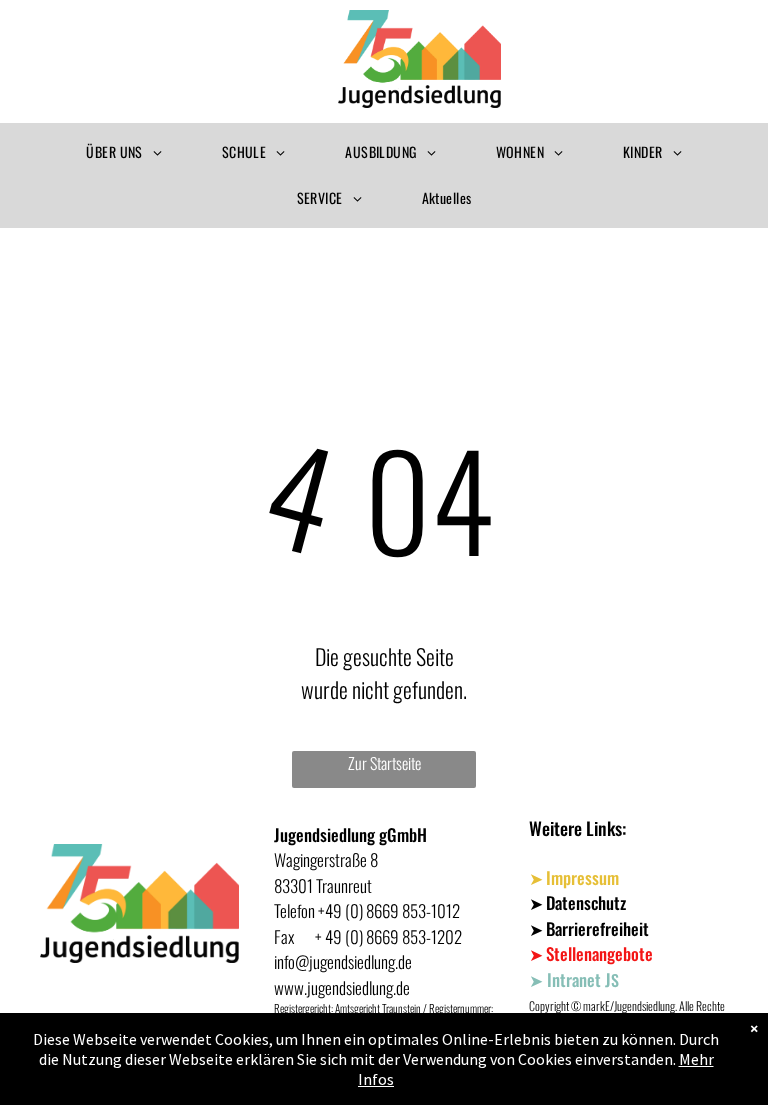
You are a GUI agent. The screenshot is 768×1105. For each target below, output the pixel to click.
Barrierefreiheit (597, 928)
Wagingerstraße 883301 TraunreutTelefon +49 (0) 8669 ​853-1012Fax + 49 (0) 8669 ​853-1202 (368, 898)
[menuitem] (123, 153)
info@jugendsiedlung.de (343, 961)
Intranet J (579, 979)
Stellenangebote (599, 953)
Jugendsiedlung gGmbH (350, 834)
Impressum (582, 877)
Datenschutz (586, 902)
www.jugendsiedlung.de (342, 987)
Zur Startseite (384, 763)
